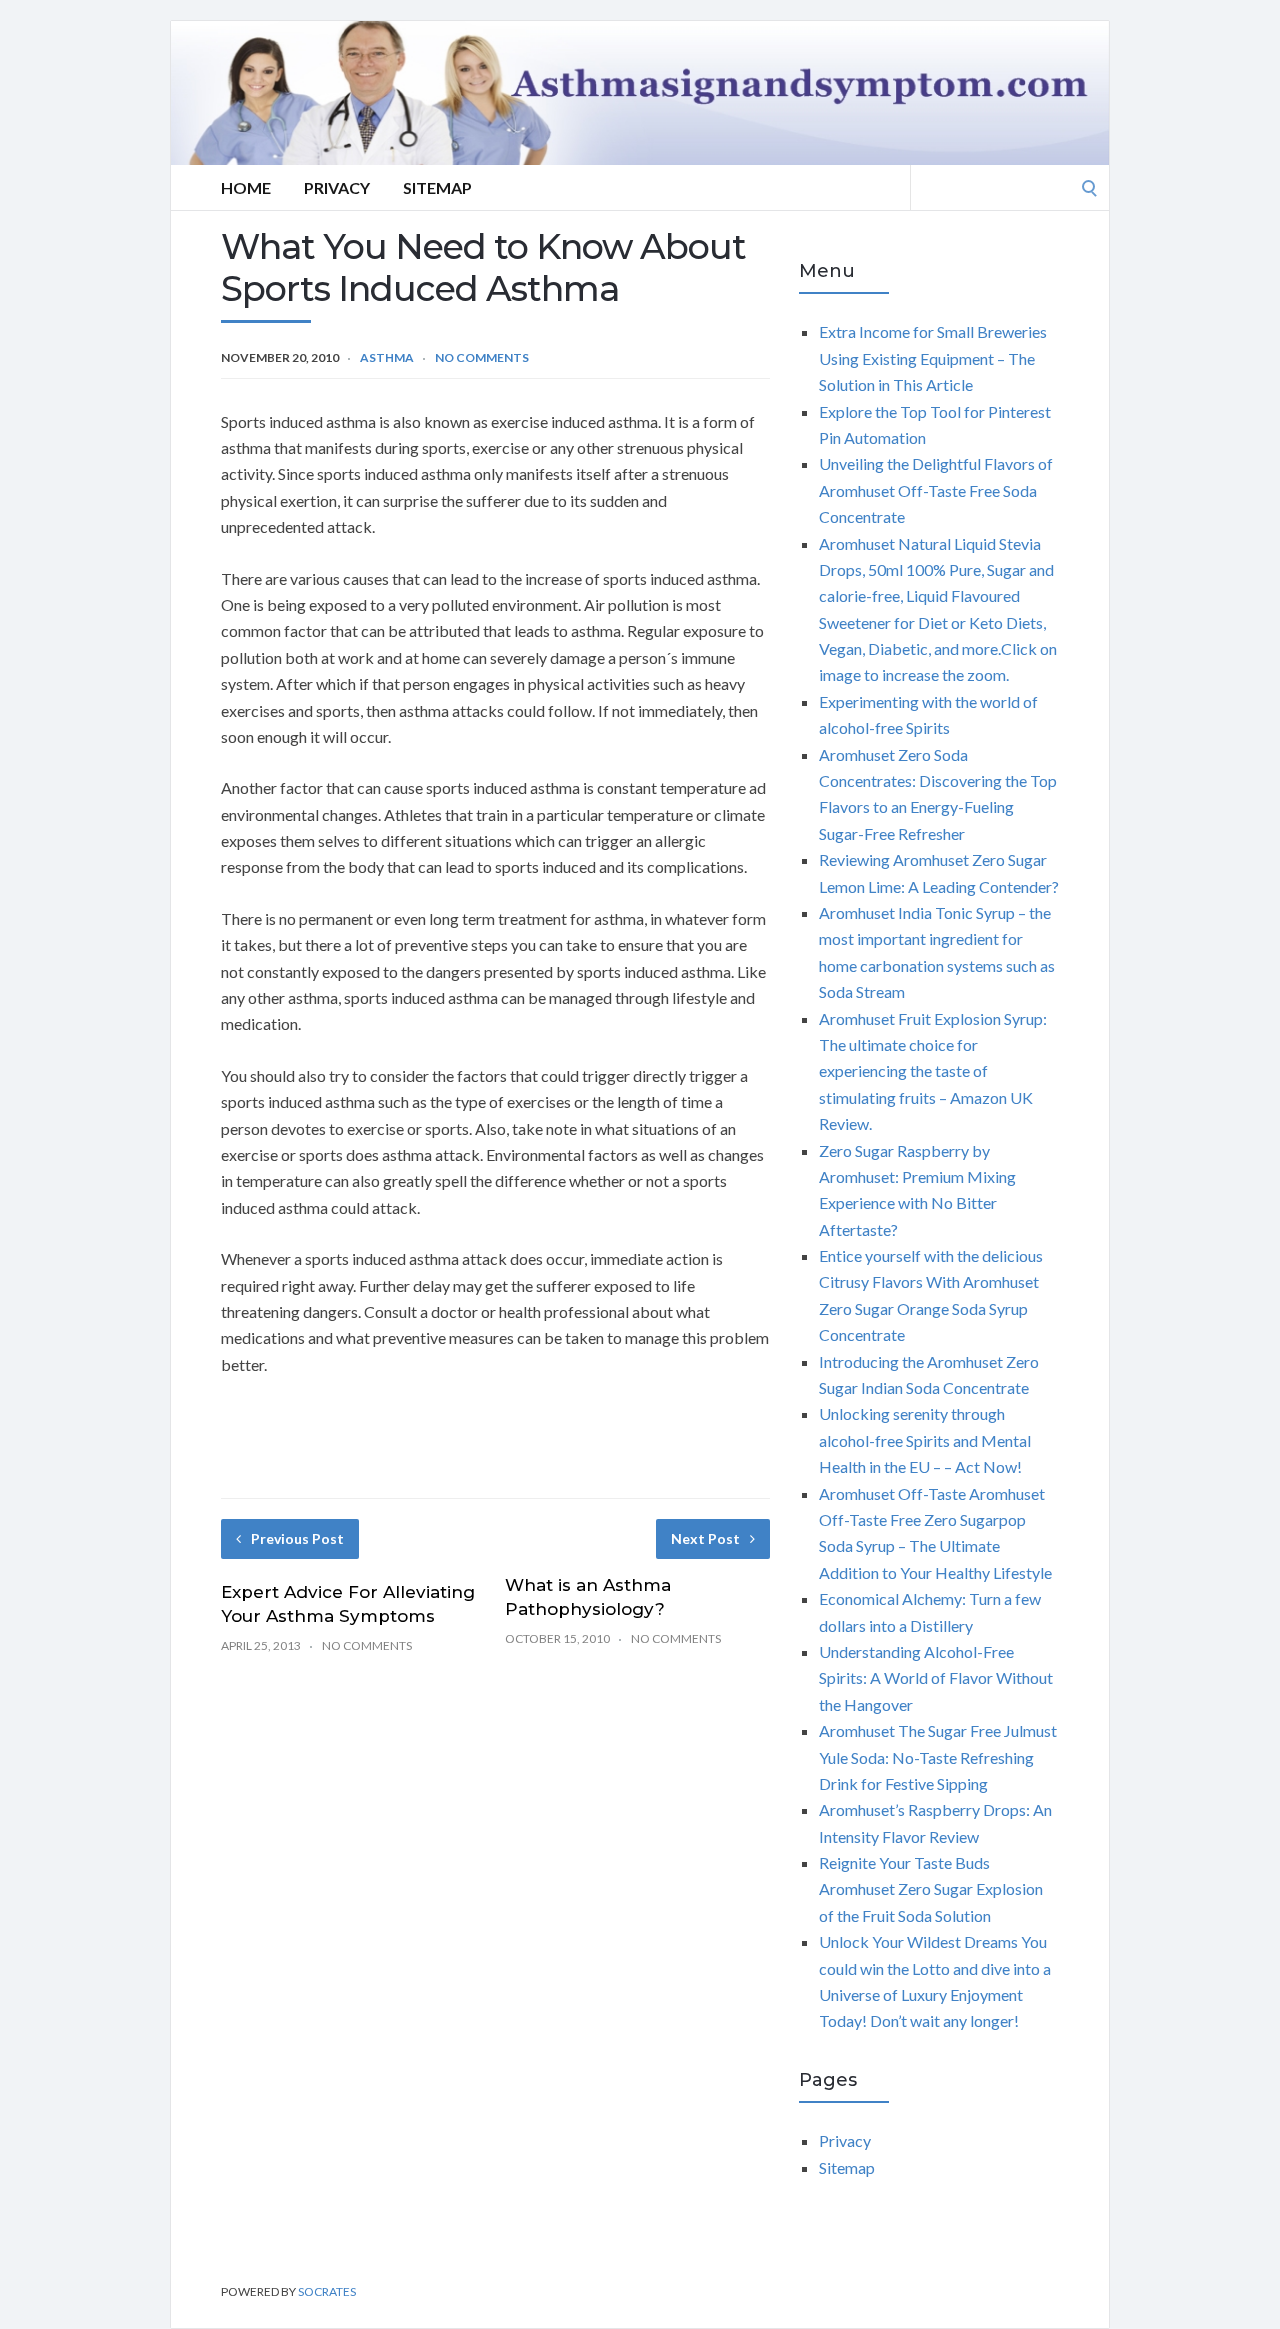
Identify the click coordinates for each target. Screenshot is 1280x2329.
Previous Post (297, 1538)
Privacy (337, 187)
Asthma (387, 357)
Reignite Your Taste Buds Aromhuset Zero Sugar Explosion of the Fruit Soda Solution (931, 1889)
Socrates (327, 2291)
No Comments (482, 357)
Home (246, 187)
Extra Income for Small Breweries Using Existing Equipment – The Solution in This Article (933, 358)
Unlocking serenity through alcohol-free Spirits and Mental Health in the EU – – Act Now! (925, 1440)
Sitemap (437, 187)
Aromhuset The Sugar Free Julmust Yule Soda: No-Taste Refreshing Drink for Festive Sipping (938, 1757)
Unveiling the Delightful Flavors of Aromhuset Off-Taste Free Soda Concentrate (936, 490)
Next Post (705, 1538)
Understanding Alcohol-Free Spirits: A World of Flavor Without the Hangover (936, 1678)
